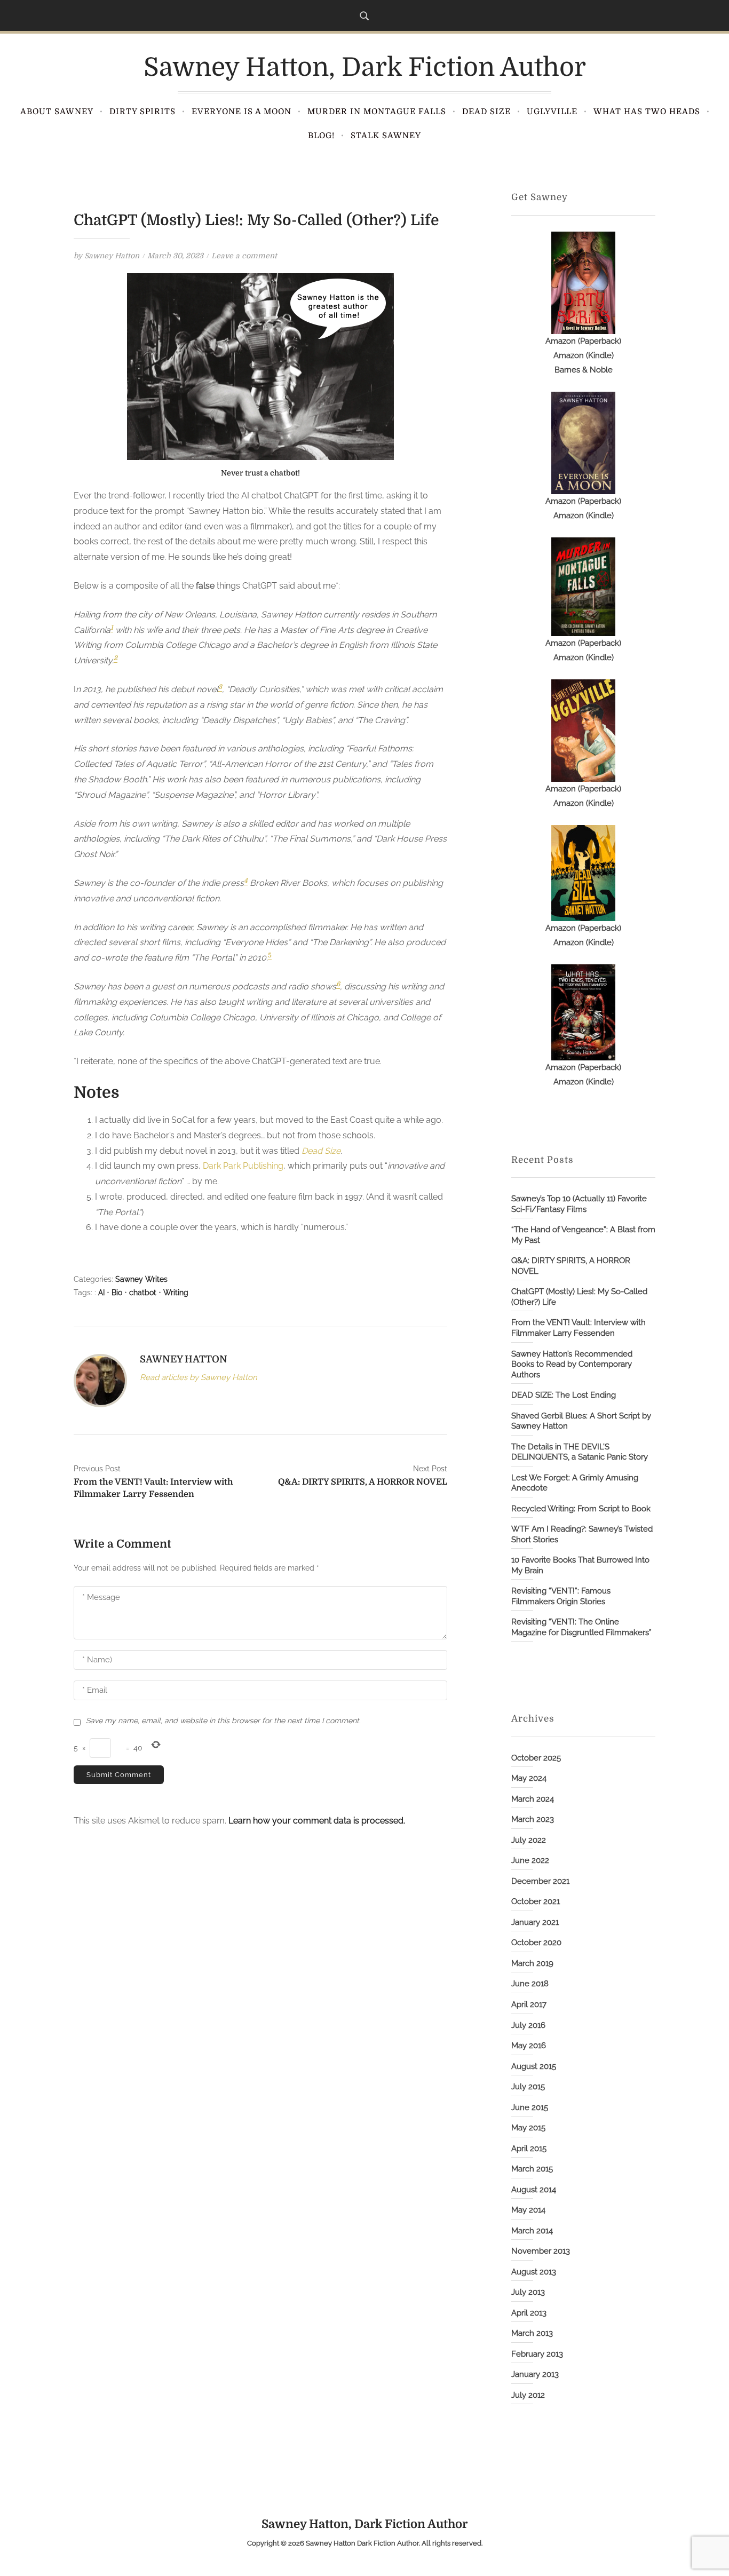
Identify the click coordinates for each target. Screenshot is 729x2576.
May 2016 (529, 2046)
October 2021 (536, 1901)
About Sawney (57, 112)
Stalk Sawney (386, 136)
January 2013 (535, 2374)
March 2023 (533, 1819)
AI (101, 1293)
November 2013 (541, 2251)
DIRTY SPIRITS (142, 112)
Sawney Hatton (112, 256)
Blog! (321, 136)
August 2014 (534, 2190)
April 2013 (529, 2313)
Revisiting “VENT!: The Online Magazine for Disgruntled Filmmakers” (581, 1627)
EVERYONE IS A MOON (241, 112)
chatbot (143, 1293)
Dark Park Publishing (243, 1166)
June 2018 (530, 1984)
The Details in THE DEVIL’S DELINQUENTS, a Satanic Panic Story (580, 1452)
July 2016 (528, 2025)
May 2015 (528, 2128)
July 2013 (528, 2292)
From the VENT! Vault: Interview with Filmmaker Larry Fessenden (579, 1328)
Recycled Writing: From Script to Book (581, 1509)
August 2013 (534, 2272)
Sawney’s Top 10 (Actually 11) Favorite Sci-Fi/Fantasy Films (579, 1204)
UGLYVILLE (552, 112)
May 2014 (528, 2210)
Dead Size (321, 1151)
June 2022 (530, 1860)
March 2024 (533, 1799)
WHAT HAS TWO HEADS (647, 112)
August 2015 (534, 2066)
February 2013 (537, 2354)
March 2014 (532, 2231)
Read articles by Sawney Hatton (199, 1377)
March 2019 (532, 1963)
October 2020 (536, 1943)
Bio (117, 1293)
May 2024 (529, 1778)
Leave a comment (244, 256)
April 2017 (529, 2004)
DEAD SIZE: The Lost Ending (564, 1395)
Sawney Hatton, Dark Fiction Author (365, 68)
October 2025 (536, 1758)
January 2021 (535, 1922)
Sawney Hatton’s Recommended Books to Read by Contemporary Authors (572, 1364)
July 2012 (528, 2395)
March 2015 (532, 2169)
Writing (176, 1293)
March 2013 (532, 2333)
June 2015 (530, 2107)
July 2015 (528, 2087)
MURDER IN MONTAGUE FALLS (377, 112)
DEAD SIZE (486, 112)
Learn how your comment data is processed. (317, 1821)
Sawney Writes (141, 1279)
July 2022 (529, 1840)
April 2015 (529, 2149)
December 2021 (540, 1881)
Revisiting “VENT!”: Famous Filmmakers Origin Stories (561, 1596)
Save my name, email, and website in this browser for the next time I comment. (223, 1721)
